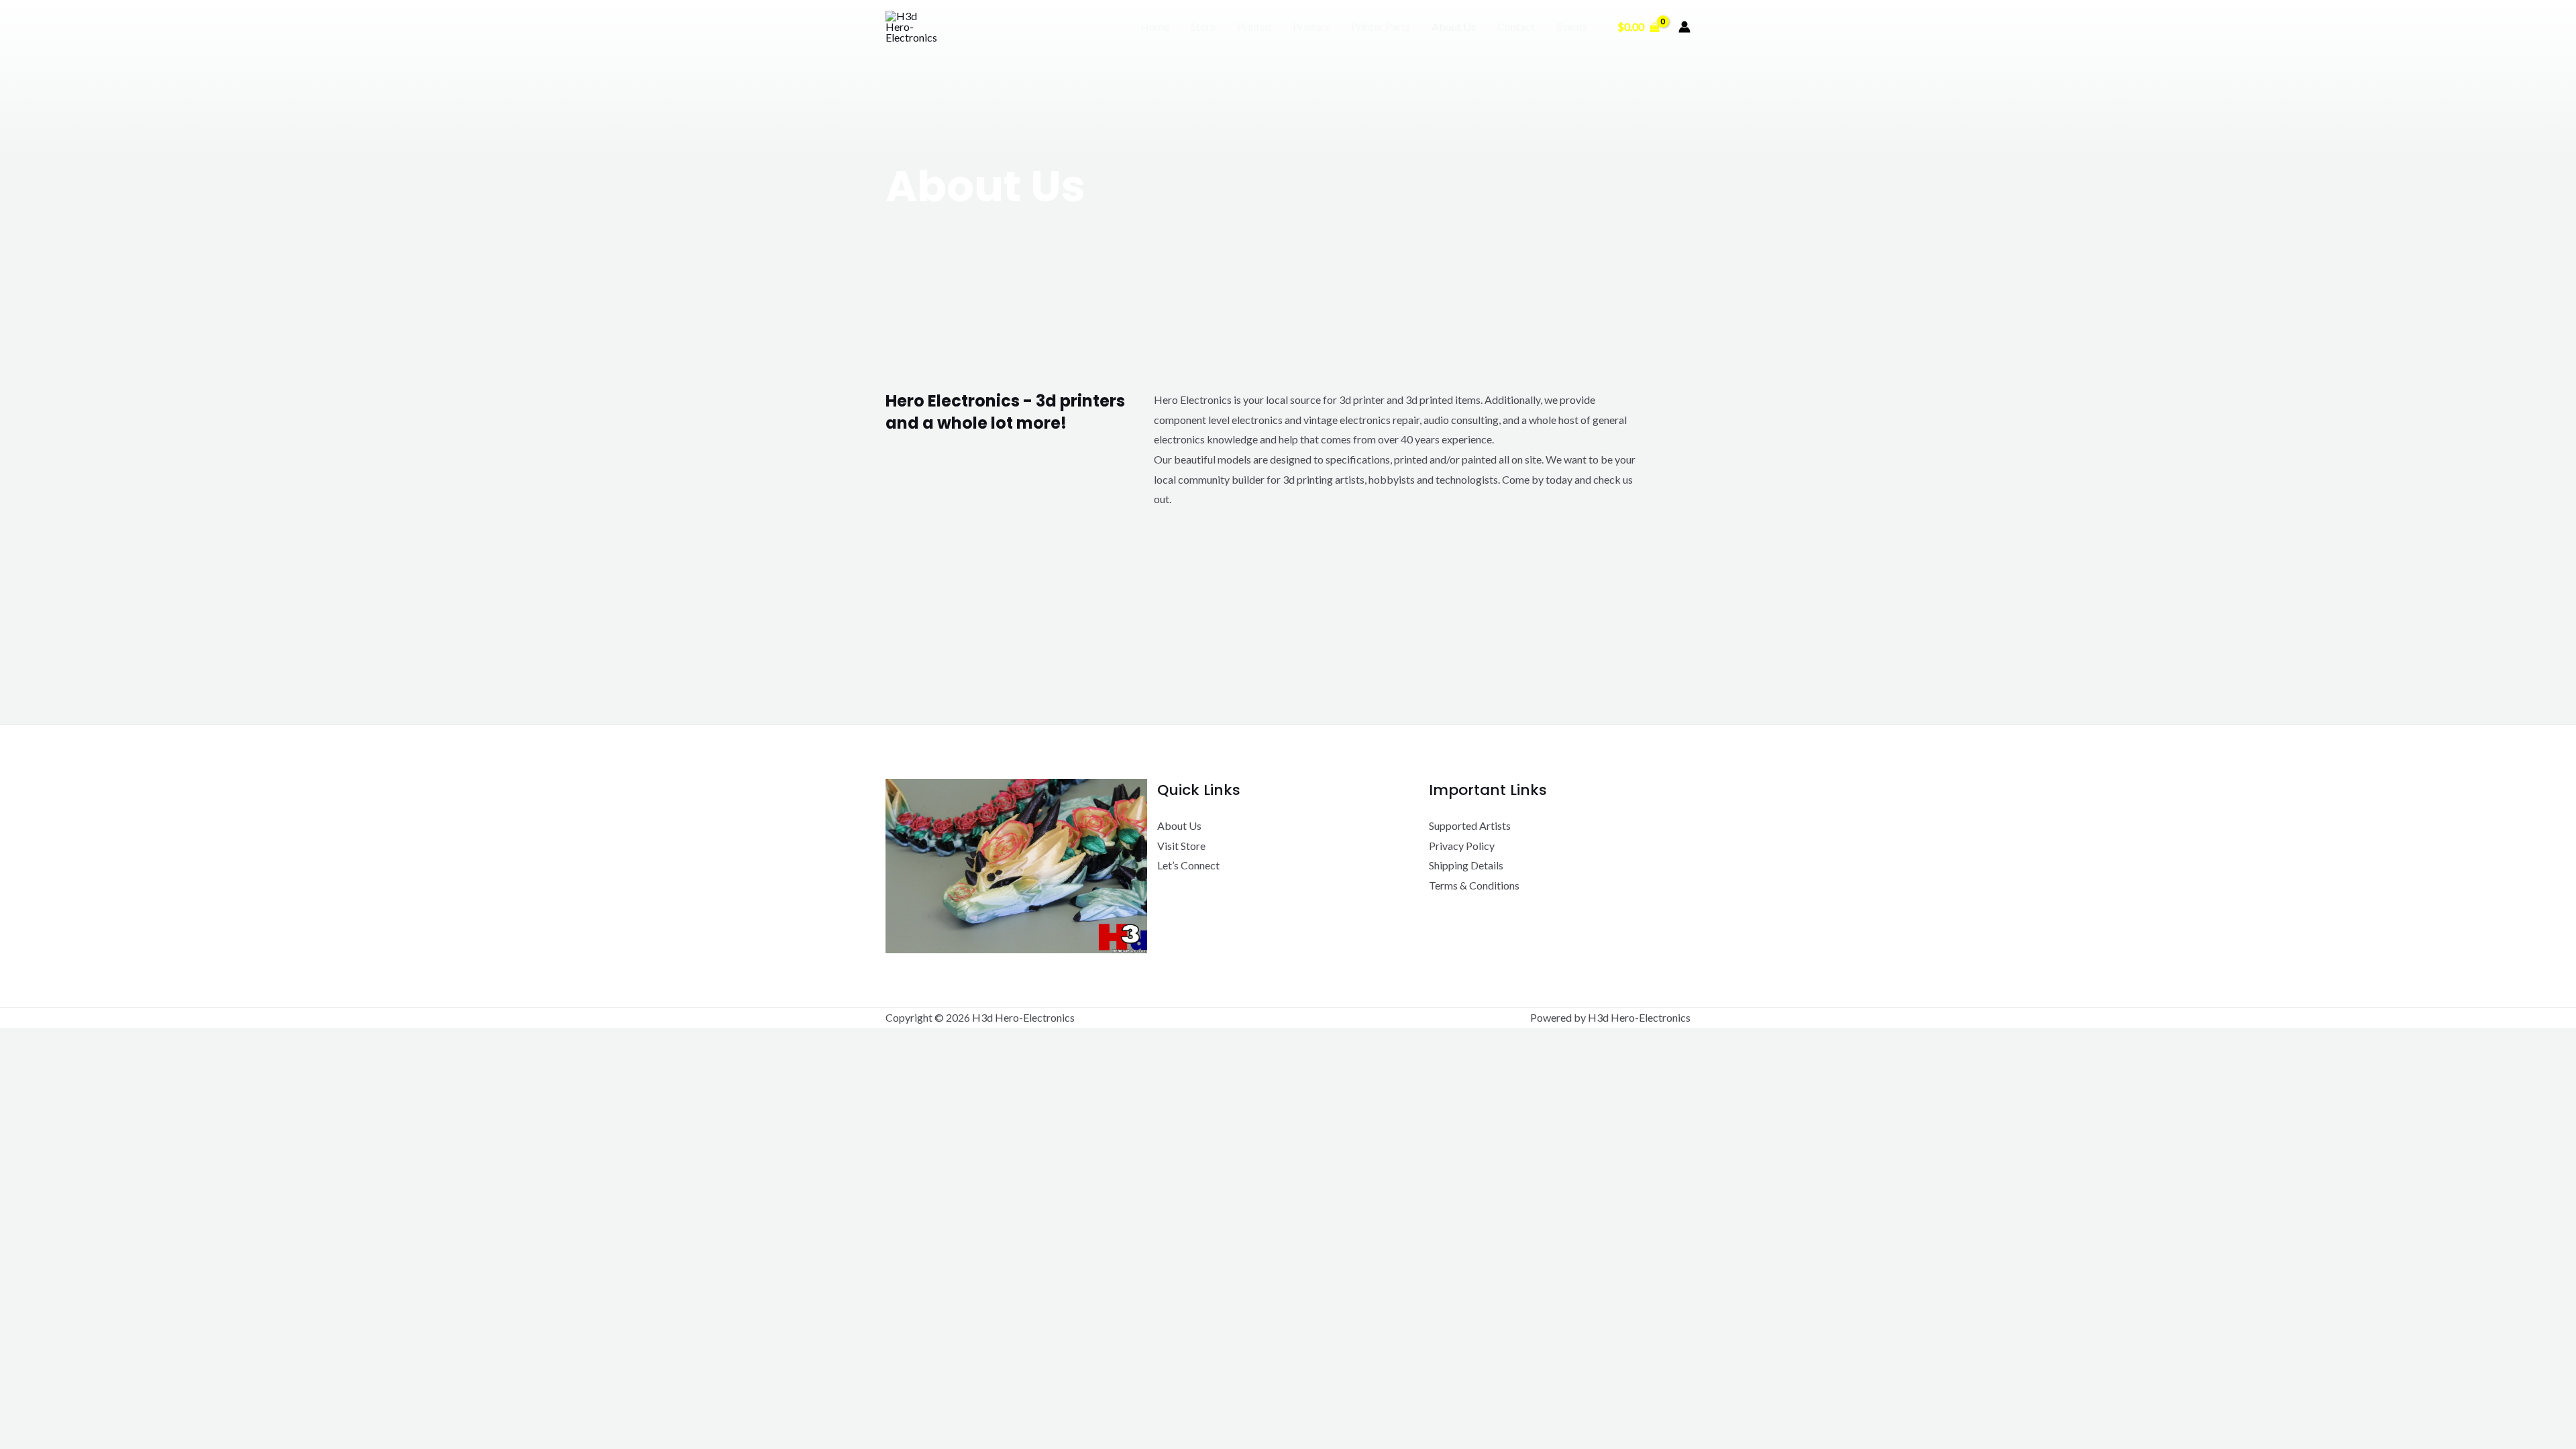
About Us (1454, 26)
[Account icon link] (1684, 27)
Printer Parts (1381, 26)
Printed (1254, 26)
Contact (1516, 26)
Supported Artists (1470, 825)
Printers (1311, 26)
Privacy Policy (1462, 846)
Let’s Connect (1188, 865)
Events (1572, 26)
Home (1155, 26)
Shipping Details (1466, 865)
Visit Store (1181, 846)
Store (1203, 26)
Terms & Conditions (1474, 885)
